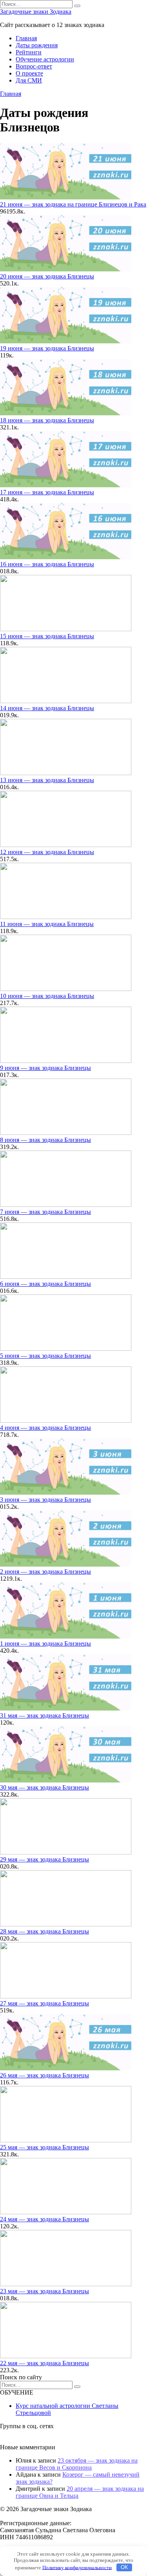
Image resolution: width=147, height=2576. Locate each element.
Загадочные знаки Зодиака (36, 12)
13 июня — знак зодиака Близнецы (47, 780)
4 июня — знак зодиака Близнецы (45, 1428)
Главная (26, 38)
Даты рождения (37, 45)
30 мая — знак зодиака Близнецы (44, 1787)
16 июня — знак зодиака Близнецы (47, 564)
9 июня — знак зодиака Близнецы (45, 1068)
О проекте (29, 73)
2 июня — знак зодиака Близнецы (45, 1572)
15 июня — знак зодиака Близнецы (47, 636)
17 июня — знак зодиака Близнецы (47, 492)
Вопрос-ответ (34, 66)
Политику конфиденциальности (77, 2567)
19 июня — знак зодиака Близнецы (47, 348)
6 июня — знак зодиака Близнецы (45, 1284)
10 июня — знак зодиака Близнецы (47, 996)
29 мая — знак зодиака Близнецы (44, 1859)
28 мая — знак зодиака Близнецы (44, 1931)
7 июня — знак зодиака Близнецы (45, 1212)
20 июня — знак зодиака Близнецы (47, 276)
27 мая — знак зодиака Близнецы (44, 2003)
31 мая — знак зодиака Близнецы (44, 1715)
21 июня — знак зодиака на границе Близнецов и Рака (73, 204)
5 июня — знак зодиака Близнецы (45, 1356)
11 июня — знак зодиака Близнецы (47, 924)
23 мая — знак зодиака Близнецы (44, 2291)
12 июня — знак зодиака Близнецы (47, 852)
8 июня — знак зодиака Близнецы (45, 1140)
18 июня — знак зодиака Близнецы (47, 420)
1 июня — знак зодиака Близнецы (45, 1643)
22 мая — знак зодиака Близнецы (44, 2363)
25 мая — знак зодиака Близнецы (44, 2147)
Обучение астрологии (45, 59)
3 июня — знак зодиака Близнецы (45, 1500)
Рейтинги (29, 52)
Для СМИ (29, 80)
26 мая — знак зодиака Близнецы (44, 2075)
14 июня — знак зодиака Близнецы (47, 708)
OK (124, 2567)
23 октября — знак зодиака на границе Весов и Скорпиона (77, 2464)
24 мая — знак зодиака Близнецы (44, 2219)
